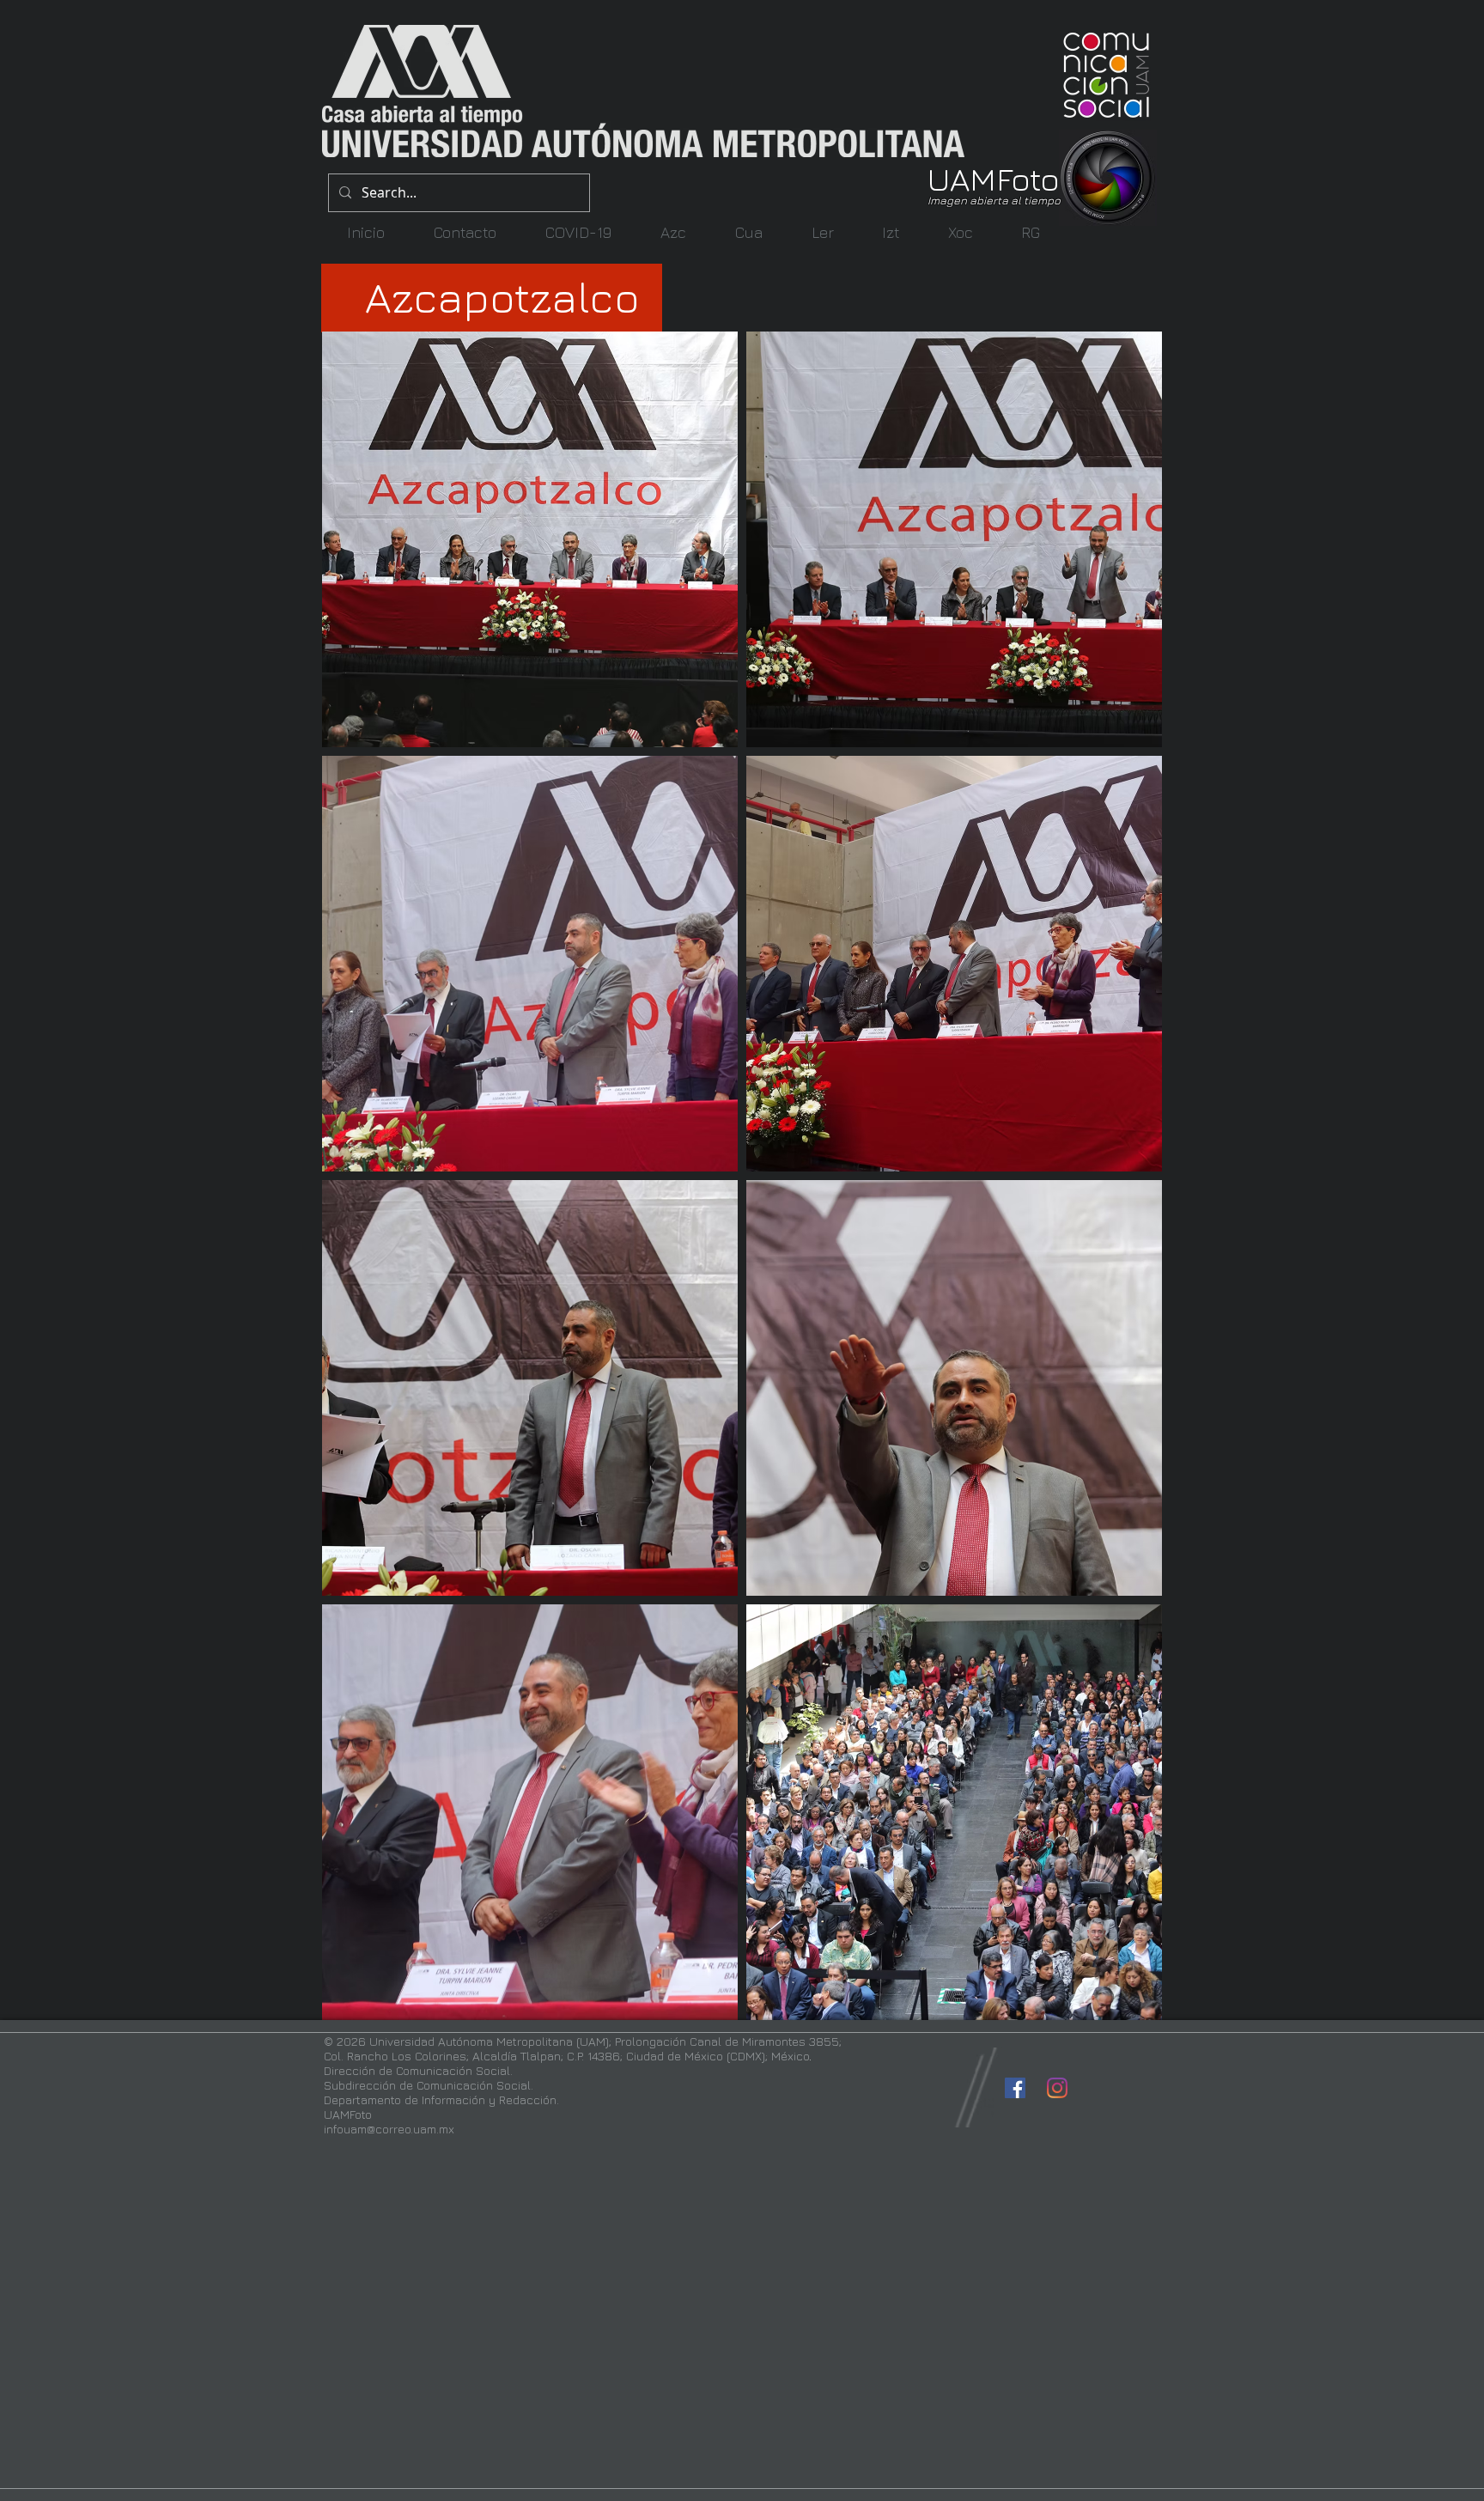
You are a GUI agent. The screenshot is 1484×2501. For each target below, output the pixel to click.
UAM (962, 178)
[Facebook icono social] (1015, 2088)
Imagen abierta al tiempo (994, 200)
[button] (673, 232)
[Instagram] (1057, 2088)
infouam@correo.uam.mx (389, 2129)
